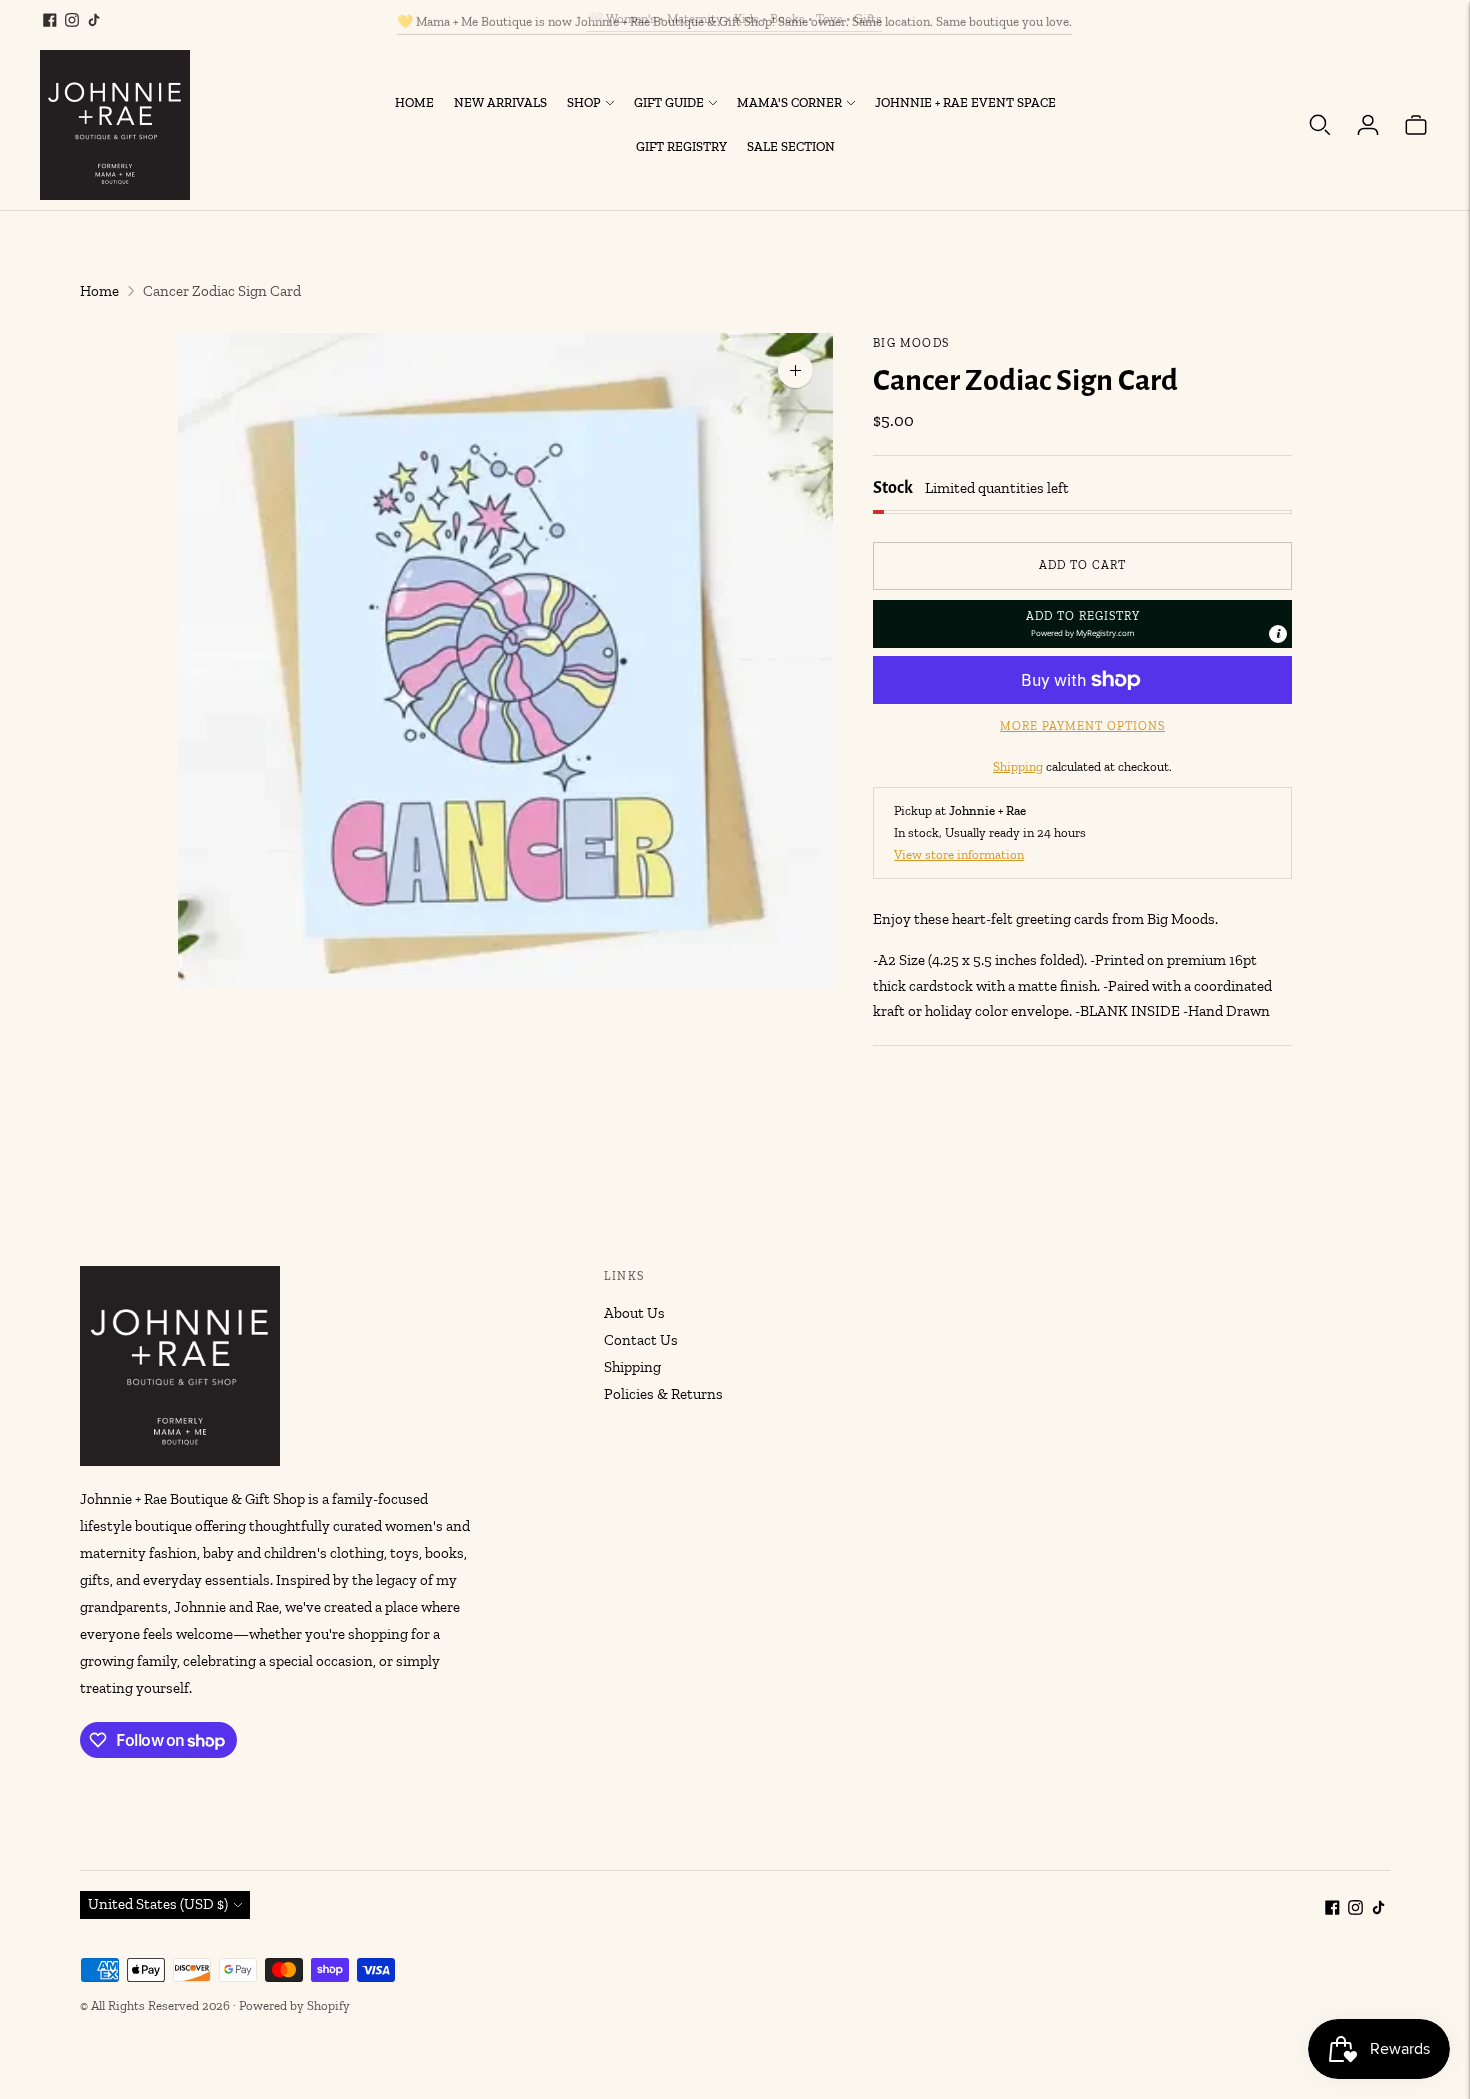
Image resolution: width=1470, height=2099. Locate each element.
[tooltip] (1278, 634)
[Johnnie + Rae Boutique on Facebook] (50, 20)
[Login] (1368, 125)
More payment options (1082, 726)
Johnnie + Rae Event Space (965, 102)
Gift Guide (669, 102)
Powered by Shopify (294, 2005)
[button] (1082, 624)
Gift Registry (681, 146)
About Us (634, 1313)
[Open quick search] (1320, 125)
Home (414, 102)
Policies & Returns (663, 1394)
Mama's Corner (789, 102)
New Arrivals (500, 102)
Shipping (1018, 766)
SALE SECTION (791, 146)
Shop (584, 102)
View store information (959, 854)
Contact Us (641, 1340)
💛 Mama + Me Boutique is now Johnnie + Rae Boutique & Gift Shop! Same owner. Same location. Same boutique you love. (734, 18)
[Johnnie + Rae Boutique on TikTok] (94, 20)
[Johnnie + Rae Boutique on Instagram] (72, 20)
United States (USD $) (158, 1904)
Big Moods (911, 343)
